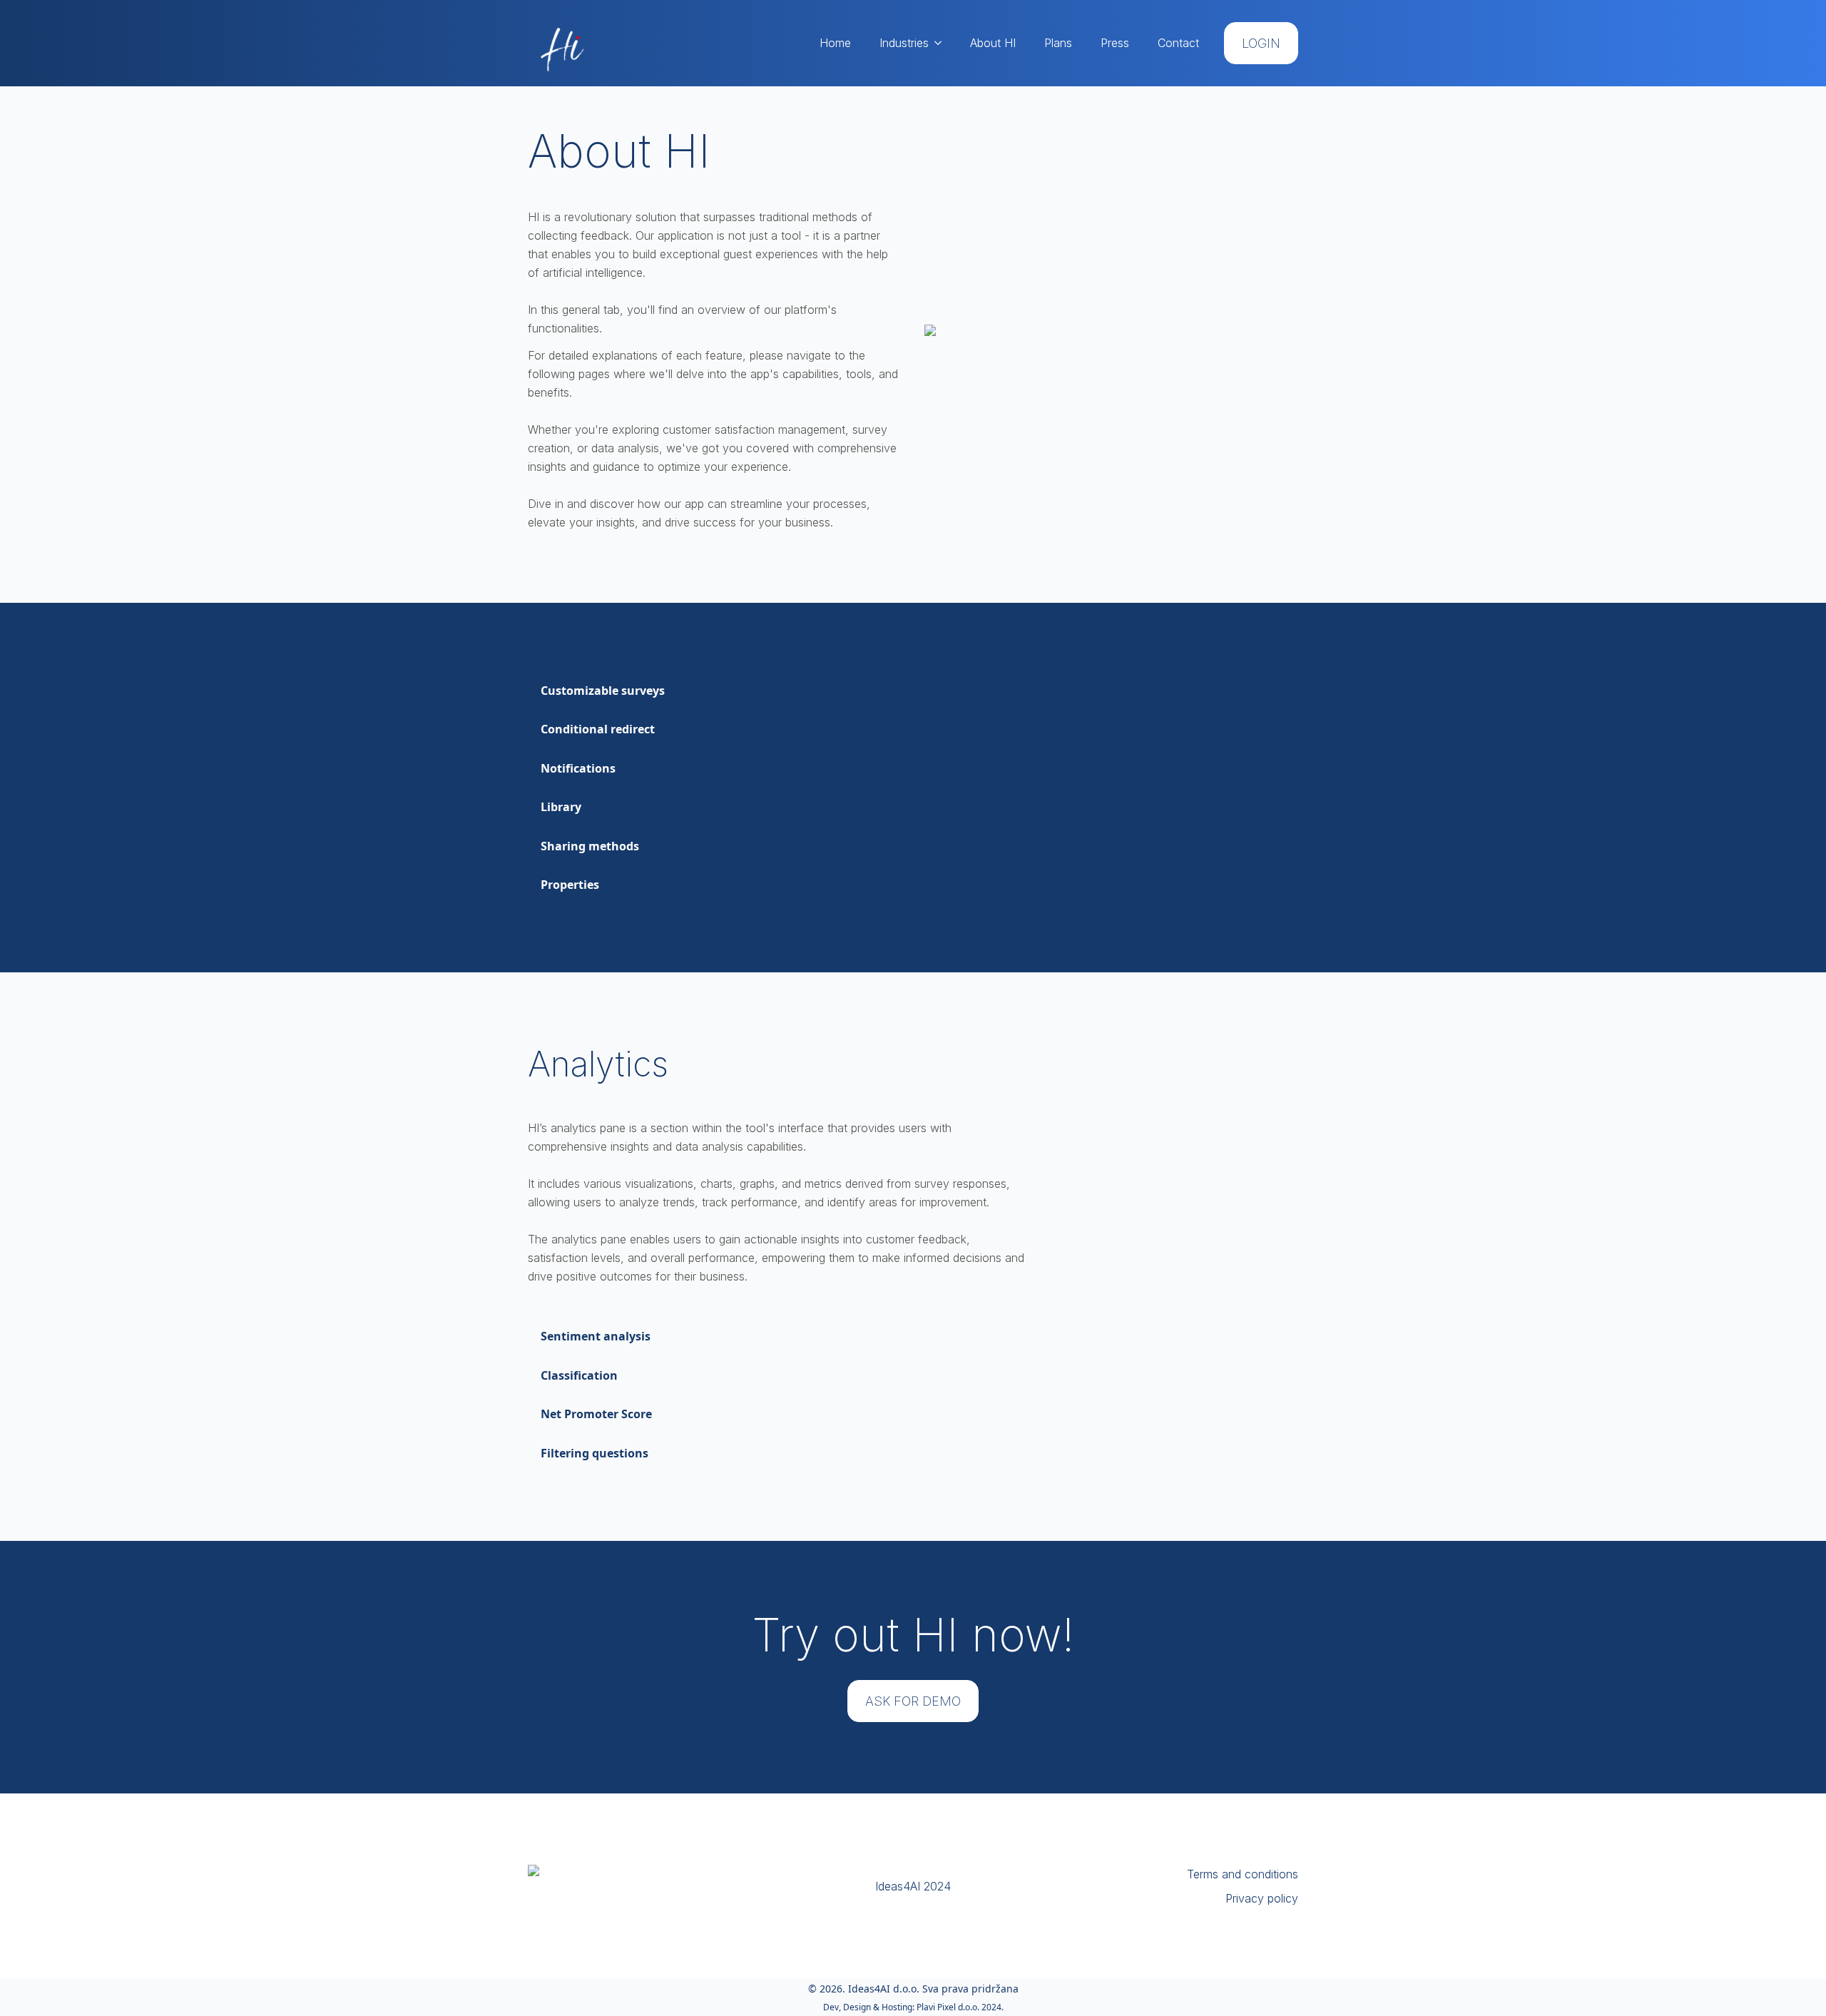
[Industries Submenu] (942, 43)
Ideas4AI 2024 (913, 1886)
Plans (1058, 43)
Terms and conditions (1243, 1874)
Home (835, 43)
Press (1115, 43)
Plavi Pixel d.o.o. (948, 2007)
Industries (904, 43)
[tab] (603, 691)
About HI (993, 43)
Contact (1178, 43)
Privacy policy (1262, 1898)
